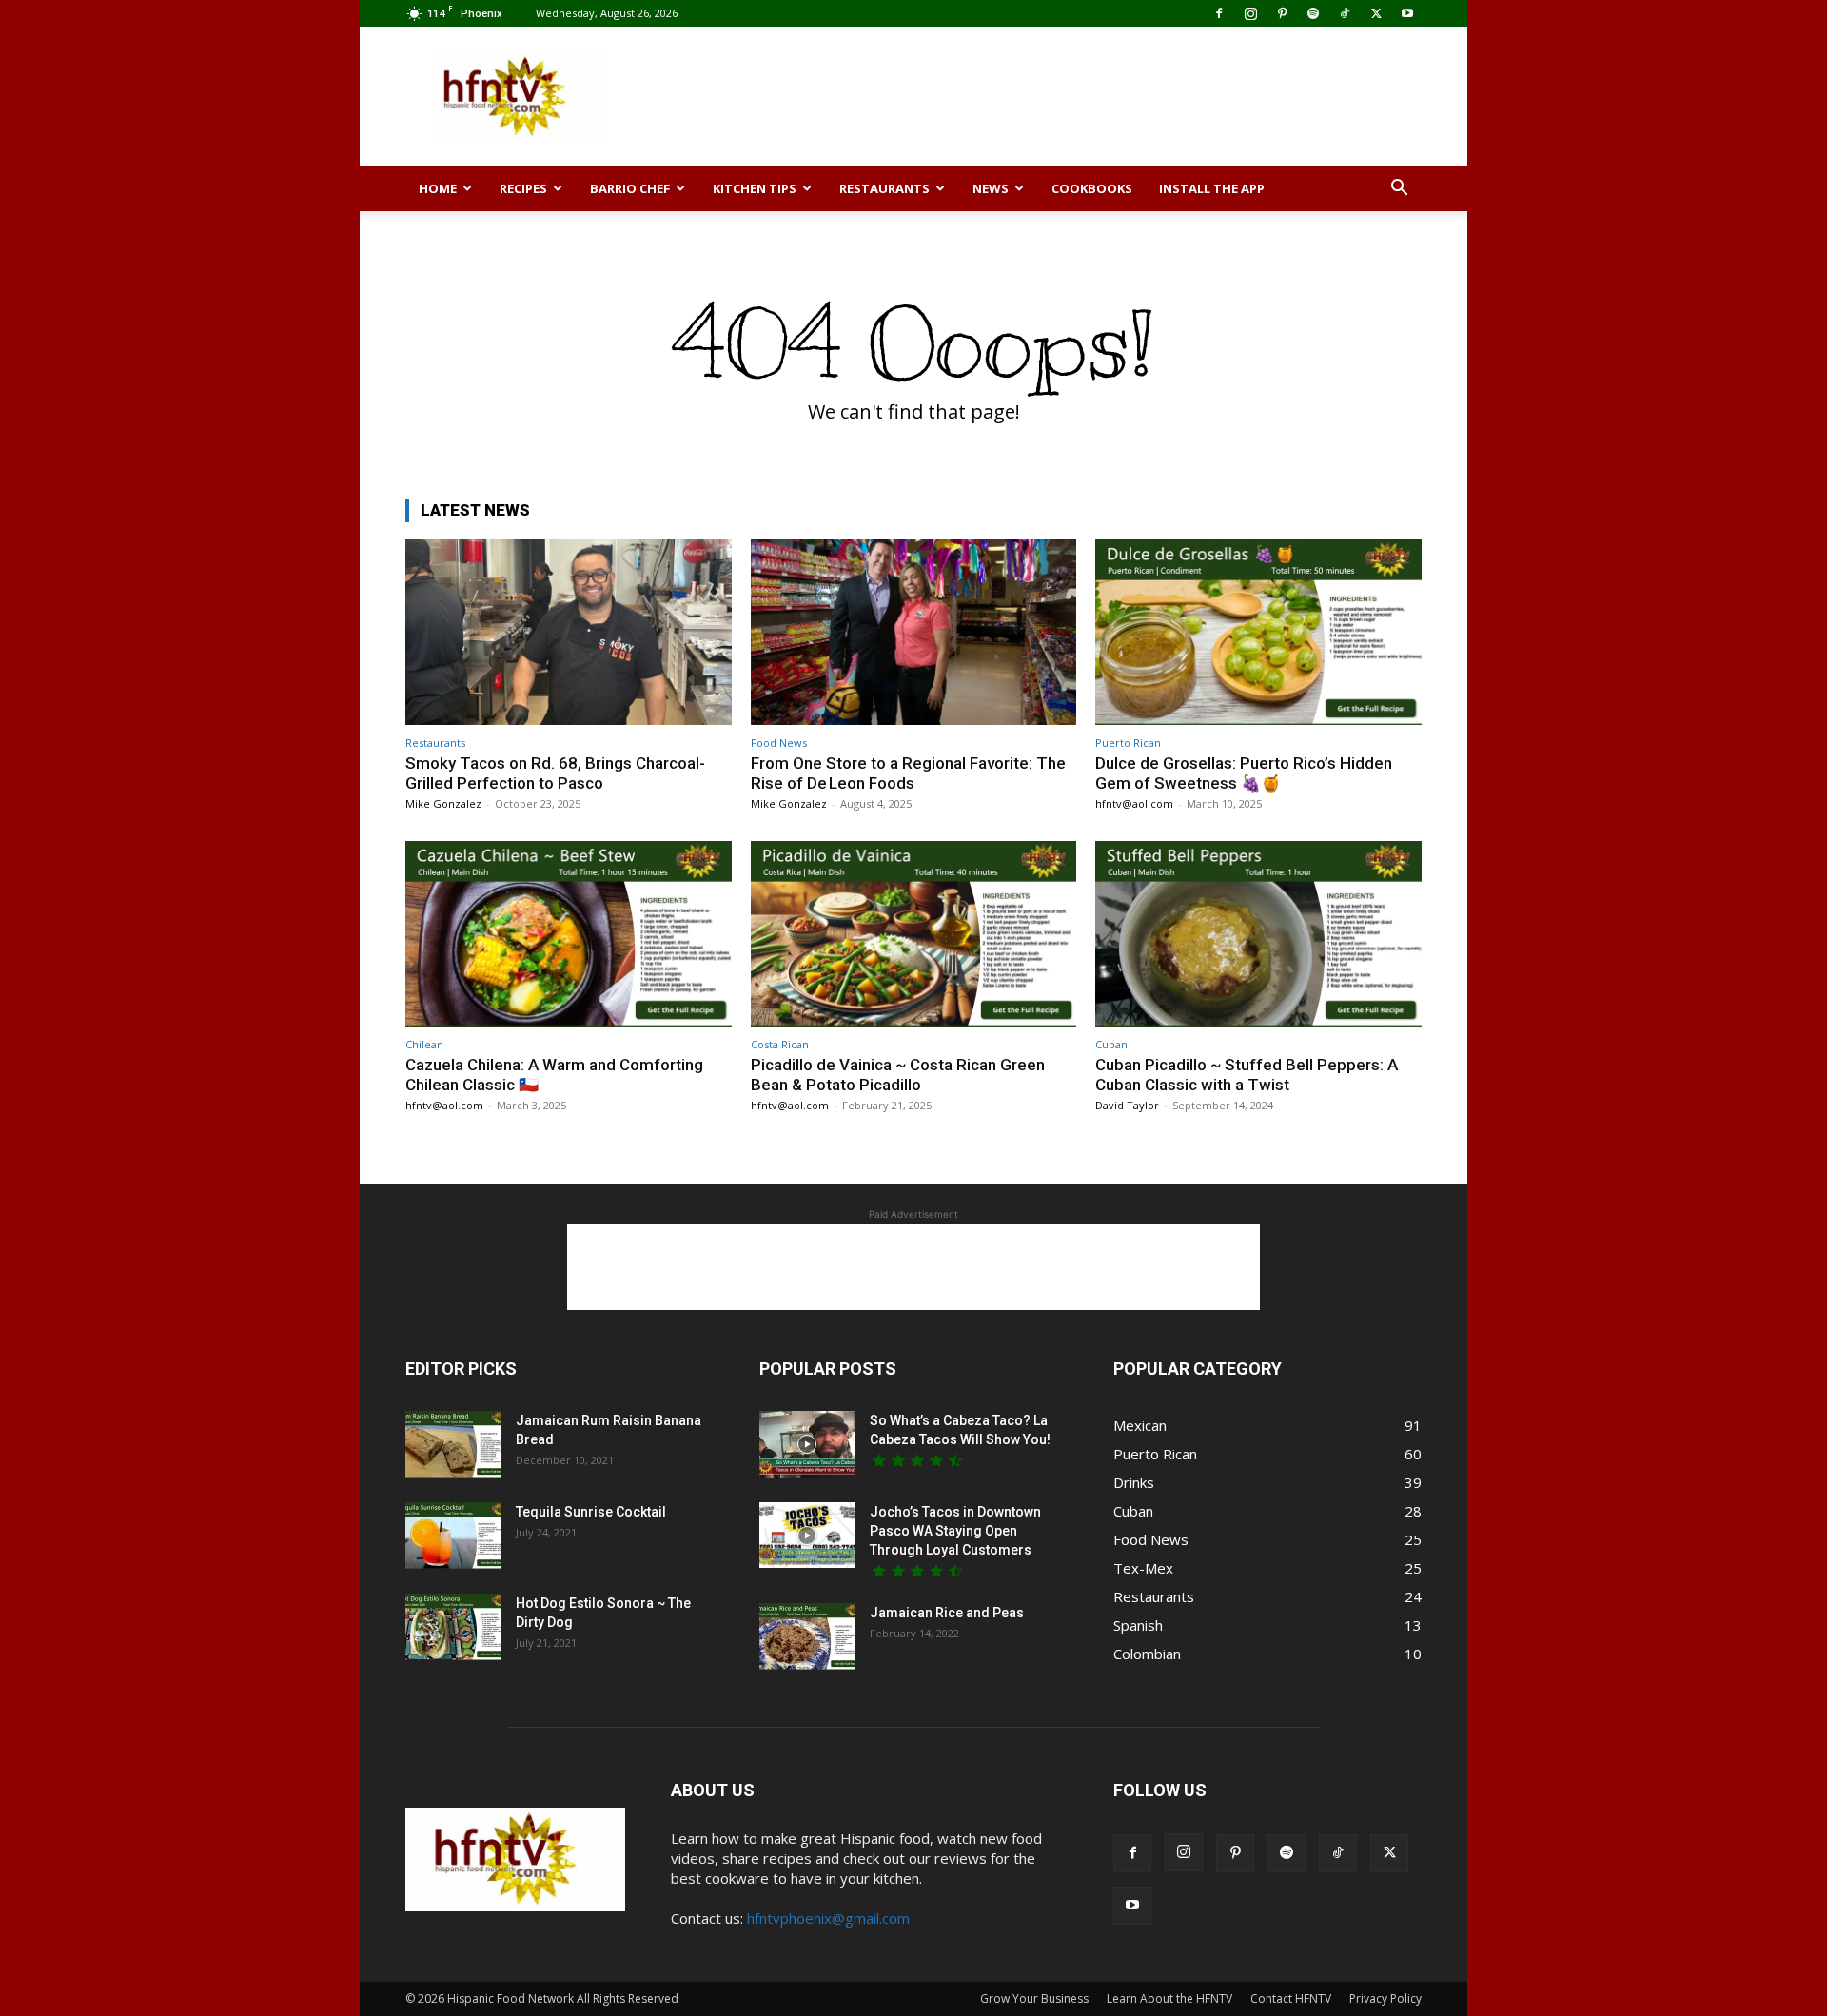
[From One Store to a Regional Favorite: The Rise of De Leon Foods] (914, 632)
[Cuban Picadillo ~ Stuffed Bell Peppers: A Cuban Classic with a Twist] (1258, 934)
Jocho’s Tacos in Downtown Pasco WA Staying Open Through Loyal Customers (955, 1531)
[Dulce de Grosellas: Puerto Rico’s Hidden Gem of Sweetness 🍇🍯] (1258, 632)
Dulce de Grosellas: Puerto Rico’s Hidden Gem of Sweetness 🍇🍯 (1244, 773)
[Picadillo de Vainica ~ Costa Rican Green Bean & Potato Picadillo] (914, 934)
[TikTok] (1345, 13)
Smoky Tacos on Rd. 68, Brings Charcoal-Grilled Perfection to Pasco (555, 773)
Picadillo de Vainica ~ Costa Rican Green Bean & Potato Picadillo (898, 1074)
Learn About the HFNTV (1169, 1998)
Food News (779, 743)
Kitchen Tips (755, 188)
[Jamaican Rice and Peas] (807, 1636)
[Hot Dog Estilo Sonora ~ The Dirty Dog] (453, 1627)
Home (438, 188)
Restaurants (884, 188)
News (991, 188)
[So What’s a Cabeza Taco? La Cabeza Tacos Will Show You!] (807, 1444)
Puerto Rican (1128, 743)
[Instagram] (1250, 13)
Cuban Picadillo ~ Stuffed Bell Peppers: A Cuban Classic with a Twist (1247, 1074)
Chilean (424, 1044)
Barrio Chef (630, 188)
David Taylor (1127, 1105)
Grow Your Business (1034, 1998)
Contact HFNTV (1291, 1998)
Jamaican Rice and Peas (947, 1613)
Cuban (1111, 1044)
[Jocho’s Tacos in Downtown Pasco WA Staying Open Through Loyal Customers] (807, 1535)
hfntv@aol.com (1134, 803)
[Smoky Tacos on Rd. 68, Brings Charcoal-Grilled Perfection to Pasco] (569, 632)
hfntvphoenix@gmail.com (828, 1918)
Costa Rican (780, 1044)
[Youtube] (1407, 13)
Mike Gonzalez (443, 803)
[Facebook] (1219, 13)
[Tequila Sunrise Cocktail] (453, 1536)
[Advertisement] (1075, 96)
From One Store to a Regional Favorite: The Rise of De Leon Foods (908, 773)
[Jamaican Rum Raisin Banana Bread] (453, 1444)
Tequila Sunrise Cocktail (591, 1512)
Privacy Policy (1385, 1998)
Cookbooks (1092, 188)
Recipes (523, 188)
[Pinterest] (1282, 13)
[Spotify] (1313, 13)
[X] (1376, 13)
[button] (1399, 189)
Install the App (1212, 188)
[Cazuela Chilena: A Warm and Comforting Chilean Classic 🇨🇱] (569, 934)
